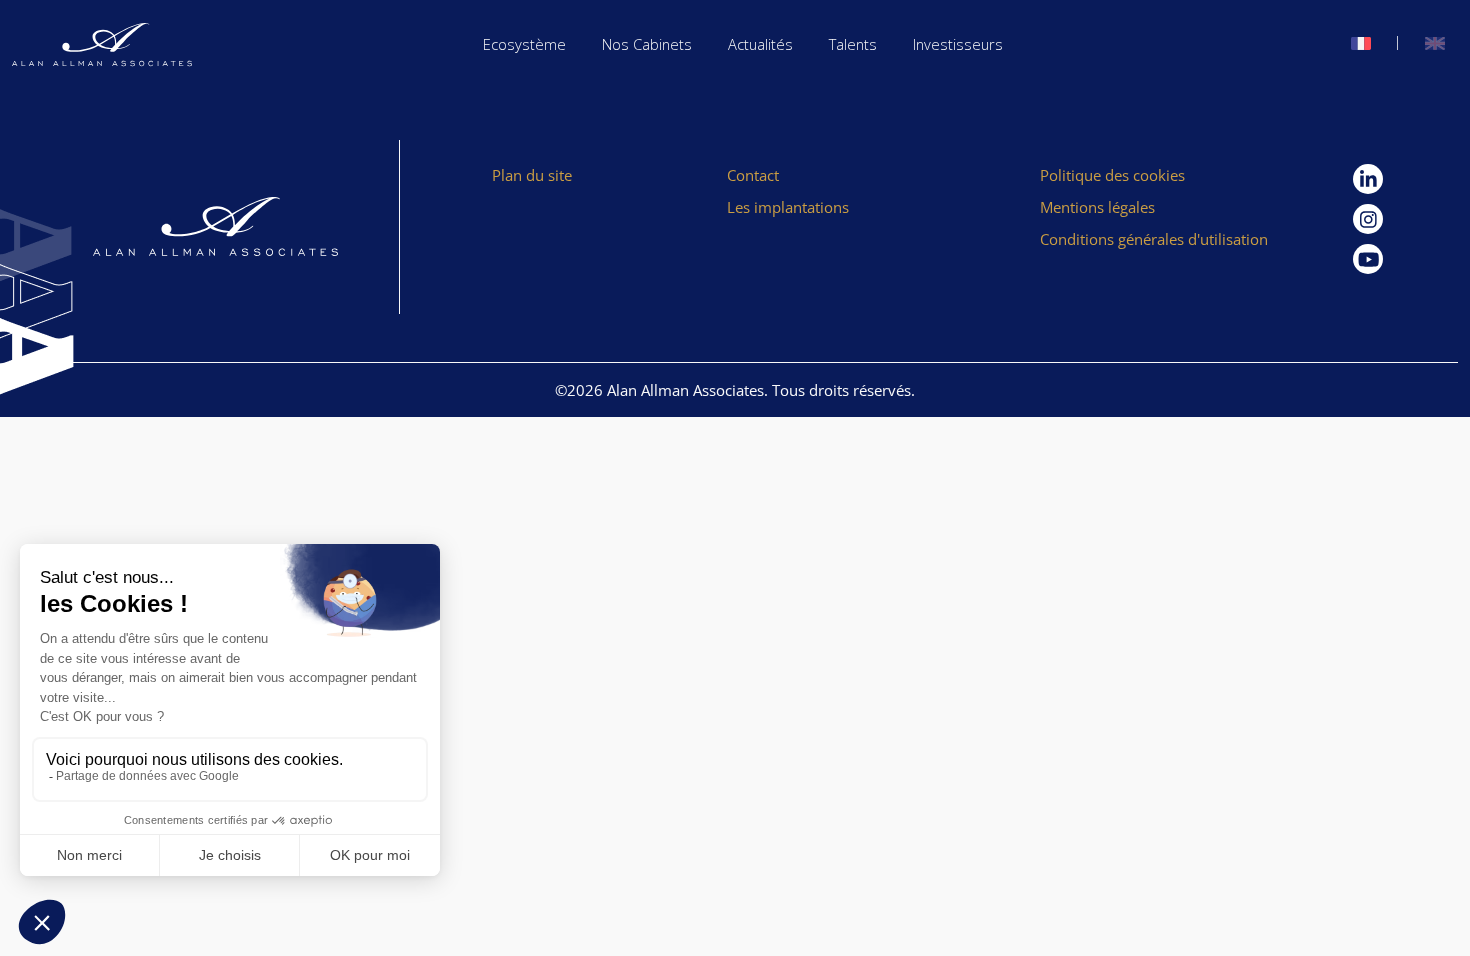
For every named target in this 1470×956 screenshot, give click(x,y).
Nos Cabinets (647, 44)
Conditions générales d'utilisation (1154, 239)
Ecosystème (524, 44)
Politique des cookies (1112, 175)
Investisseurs (958, 44)
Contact (753, 175)
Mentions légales (1097, 207)
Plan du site (532, 175)
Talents (853, 44)
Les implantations (788, 207)
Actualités (760, 44)
